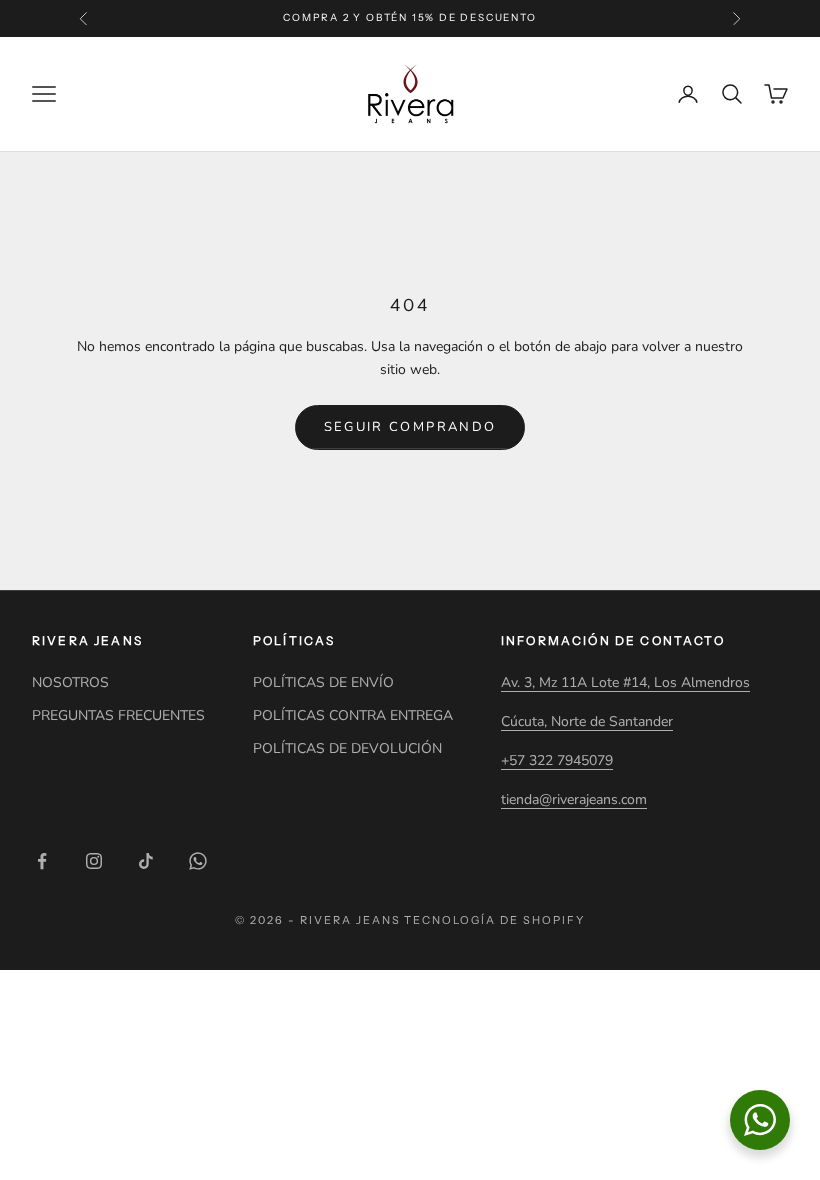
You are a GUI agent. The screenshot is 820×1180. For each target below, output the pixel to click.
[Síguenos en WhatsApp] (198, 861)
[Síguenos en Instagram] (94, 861)
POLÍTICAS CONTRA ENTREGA (353, 715)
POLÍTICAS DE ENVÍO (323, 682)
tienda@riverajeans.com (574, 799)
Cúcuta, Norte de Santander (587, 721)
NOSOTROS (70, 682)
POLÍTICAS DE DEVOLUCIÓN (347, 748)
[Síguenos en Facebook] (42, 861)
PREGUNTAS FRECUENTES (118, 715)
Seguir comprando (410, 427)
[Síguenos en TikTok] (146, 861)
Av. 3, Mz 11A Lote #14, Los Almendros (625, 682)
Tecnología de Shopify (494, 920)
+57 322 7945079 (557, 760)
